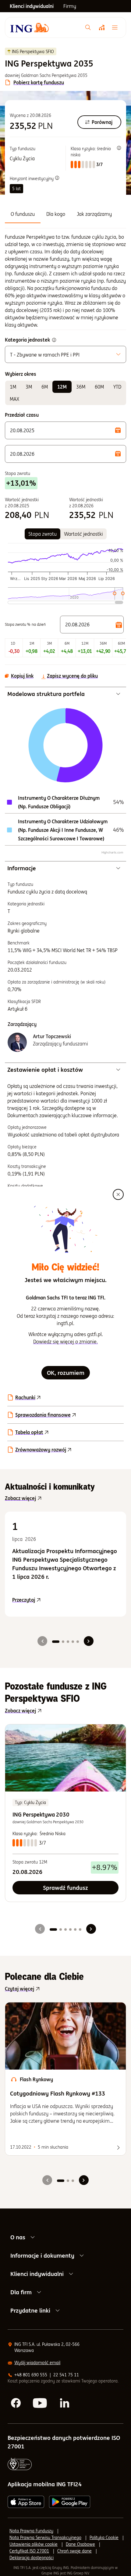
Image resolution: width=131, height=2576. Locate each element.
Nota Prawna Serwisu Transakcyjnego (45, 2538)
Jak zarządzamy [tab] (94, 214)
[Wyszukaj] (88, 27)
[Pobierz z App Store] (26, 2502)
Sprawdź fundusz (65, 1888)
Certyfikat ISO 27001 (29, 2551)
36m (81, 387)
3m (29, 387)
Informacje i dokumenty (42, 2255)
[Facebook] (16, 2403)
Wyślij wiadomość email (37, 2363)
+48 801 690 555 (31, 2375)
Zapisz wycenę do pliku (72, 676)
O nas (18, 2237)
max (14, 399)
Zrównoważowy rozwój (41, 1450)
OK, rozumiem (66, 1373)
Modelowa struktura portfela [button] (46, 694)
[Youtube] (41, 2403)
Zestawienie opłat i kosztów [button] (45, 1070)
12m (62, 387)
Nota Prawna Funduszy (31, 2531)
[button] (65, 430)
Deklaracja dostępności (32, 2558)
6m (45, 387)
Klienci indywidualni (37, 2274)
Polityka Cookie (104, 2538)
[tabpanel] (65, 281)
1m (13, 387)
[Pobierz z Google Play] (70, 2502)
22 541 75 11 (66, 2375)
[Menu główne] (116, 27)
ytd (117, 387)
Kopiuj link (22, 676)
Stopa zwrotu (42, 534)
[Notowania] (101, 27)
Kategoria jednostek (27, 340)
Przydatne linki (30, 2310)
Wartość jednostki (83, 534)
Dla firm (21, 2292)
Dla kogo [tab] (56, 214)
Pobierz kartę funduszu (39, 82)
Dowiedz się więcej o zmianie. (65, 1342)
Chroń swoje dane (74, 2551)
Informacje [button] (22, 868)
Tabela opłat (29, 1432)
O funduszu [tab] (23, 214)
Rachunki (25, 1397)
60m (99, 387)
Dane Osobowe (80, 2544)
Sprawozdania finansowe (43, 1415)
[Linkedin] (65, 2403)
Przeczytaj (65, 1600)
